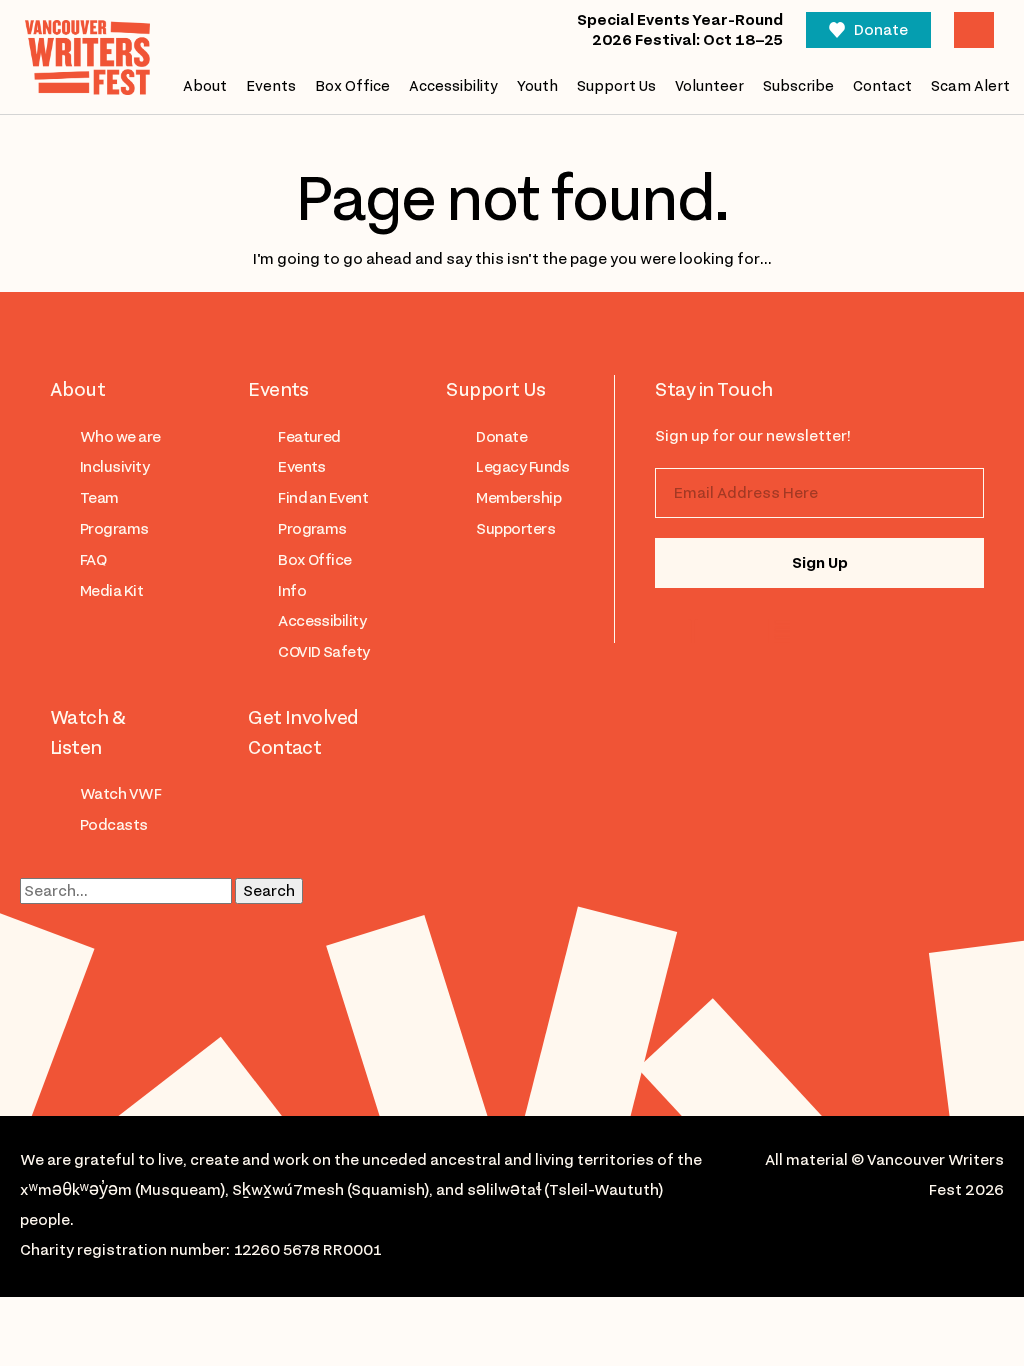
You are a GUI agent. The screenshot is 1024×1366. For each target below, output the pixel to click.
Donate (881, 30)
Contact (882, 86)
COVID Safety (324, 652)
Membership (518, 498)
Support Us (616, 86)
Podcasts (114, 825)
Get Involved (303, 717)
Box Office (352, 86)
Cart (974, 30)
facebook (778, 631)
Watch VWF (120, 794)
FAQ (93, 560)
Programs (114, 529)
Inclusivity (114, 467)
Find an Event (323, 498)
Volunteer (709, 86)
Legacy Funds (523, 467)
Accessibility (453, 86)
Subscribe (798, 86)
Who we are (120, 437)
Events (271, 86)
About (205, 86)
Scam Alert (970, 86)
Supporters (515, 529)
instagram (697, 631)
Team (99, 498)
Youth (537, 86)
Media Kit (111, 591)
